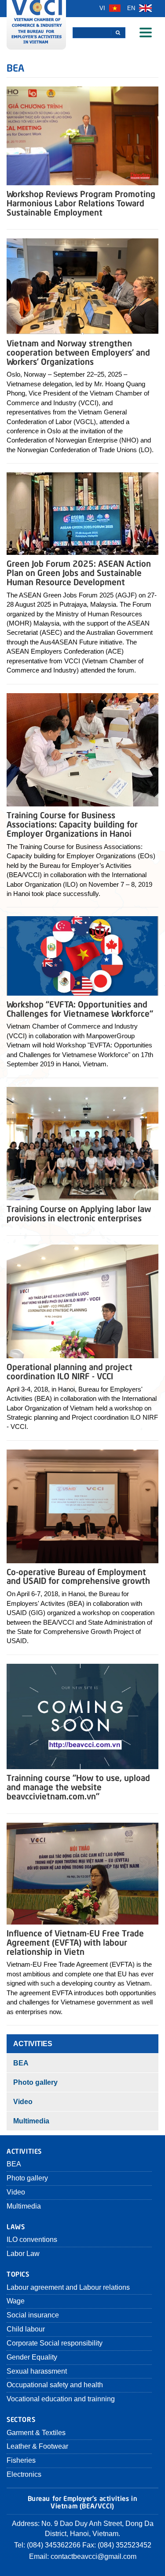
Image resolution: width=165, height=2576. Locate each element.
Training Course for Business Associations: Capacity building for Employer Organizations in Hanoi (72, 824)
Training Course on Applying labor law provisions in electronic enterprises (79, 1213)
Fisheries (21, 2460)
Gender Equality (32, 2357)
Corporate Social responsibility (55, 2343)
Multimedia (31, 2121)
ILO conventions (32, 2240)
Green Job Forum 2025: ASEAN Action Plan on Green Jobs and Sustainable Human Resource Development (79, 572)
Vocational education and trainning (61, 2399)
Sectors (21, 2419)
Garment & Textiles (36, 2433)
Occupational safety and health (55, 2385)
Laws (16, 2226)
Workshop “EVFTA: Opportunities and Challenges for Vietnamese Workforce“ (80, 1008)
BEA (21, 2063)
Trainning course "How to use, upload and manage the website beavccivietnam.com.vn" (78, 1786)
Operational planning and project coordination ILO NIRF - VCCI (70, 1371)
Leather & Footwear (37, 2446)
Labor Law (23, 2254)
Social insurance (33, 2315)
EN (132, 8)
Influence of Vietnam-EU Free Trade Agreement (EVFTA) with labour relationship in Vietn (75, 1942)
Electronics (24, 2474)
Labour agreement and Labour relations (68, 2287)
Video (23, 2102)
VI (103, 8)
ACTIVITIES (33, 2044)
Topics (18, 2273)
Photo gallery (35, 2082)
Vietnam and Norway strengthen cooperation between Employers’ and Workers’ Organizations (78, 352)
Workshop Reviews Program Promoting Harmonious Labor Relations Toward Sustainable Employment (81, 203)
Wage (16, 2301)
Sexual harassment (37, 2371)
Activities (24, 2150)
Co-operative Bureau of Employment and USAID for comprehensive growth (78, 1576)
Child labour (26, 2329)
